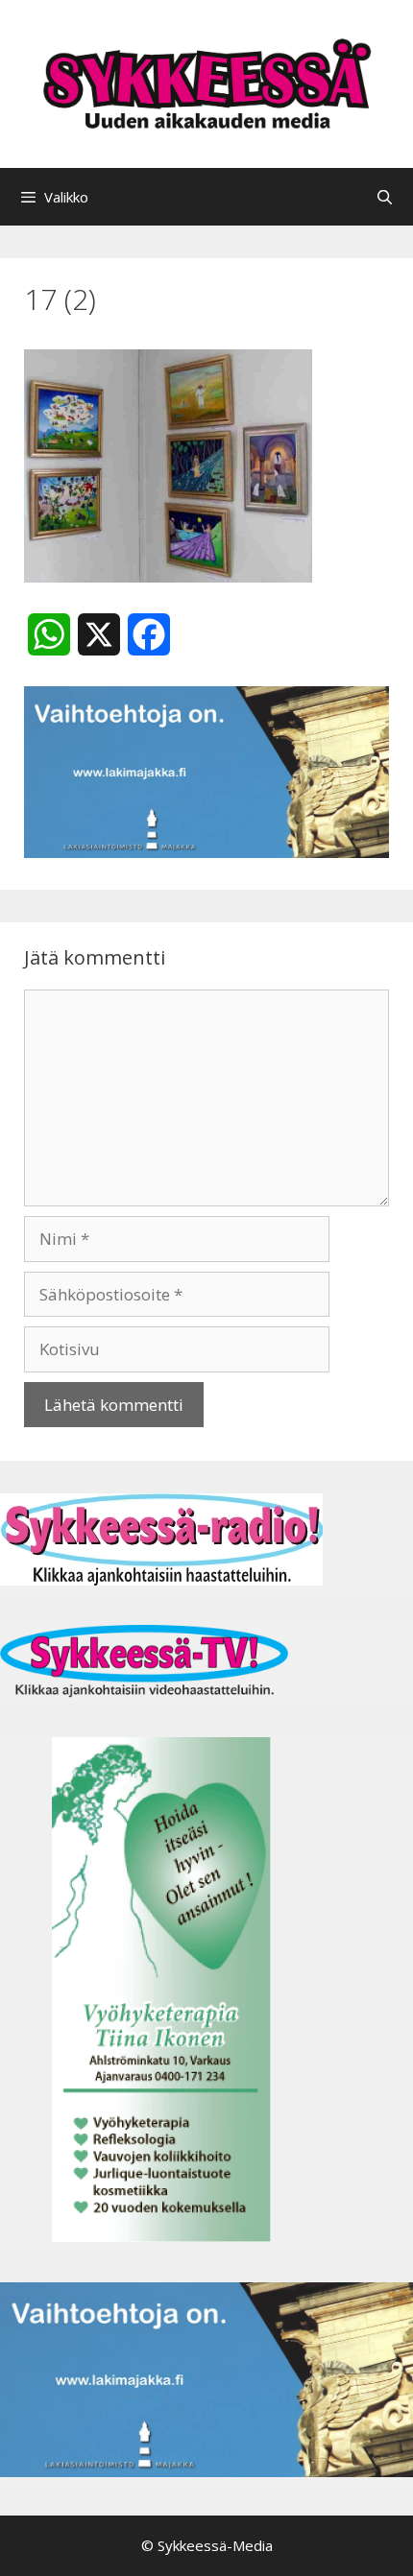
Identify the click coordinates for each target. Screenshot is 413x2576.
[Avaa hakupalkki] (385, 197)
